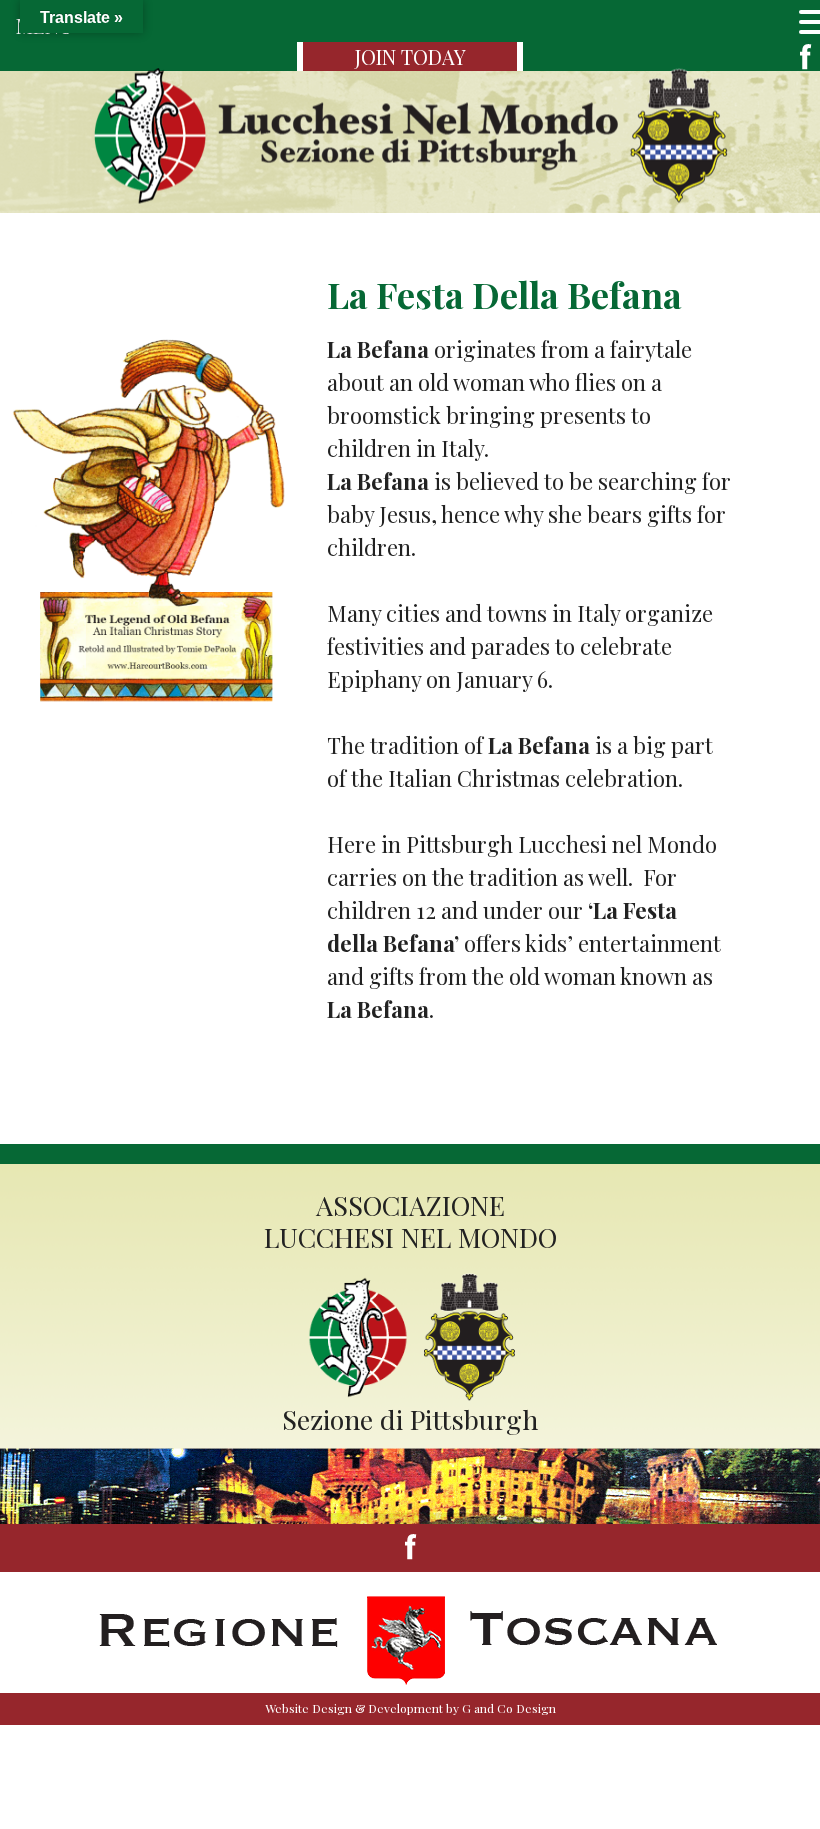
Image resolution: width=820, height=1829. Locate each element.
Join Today (410, 56)
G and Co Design (509, 1708)
